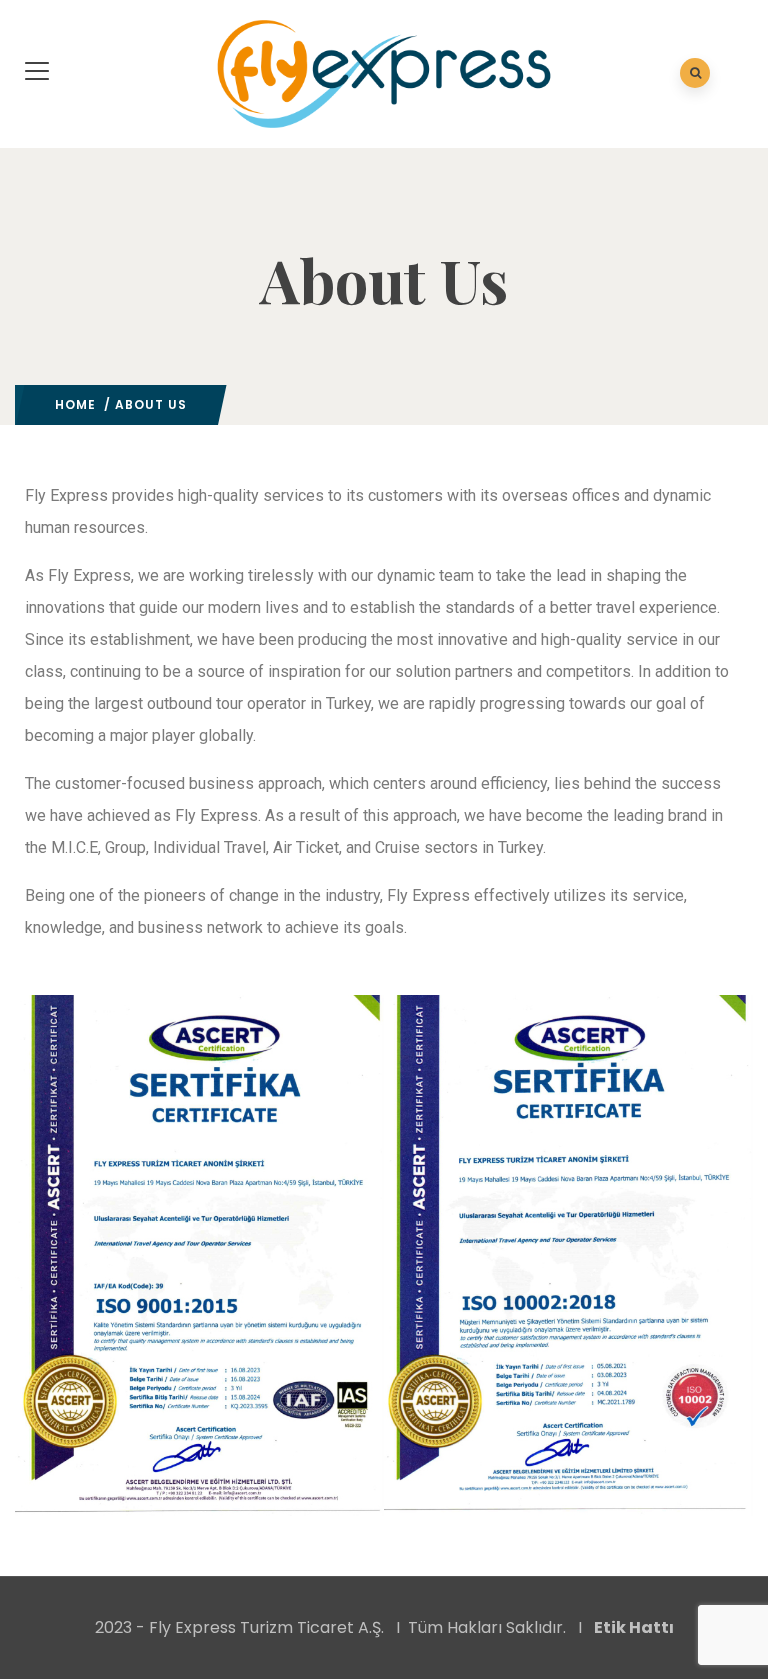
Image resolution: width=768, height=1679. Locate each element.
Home (75, 404)
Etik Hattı (634, 1627)
